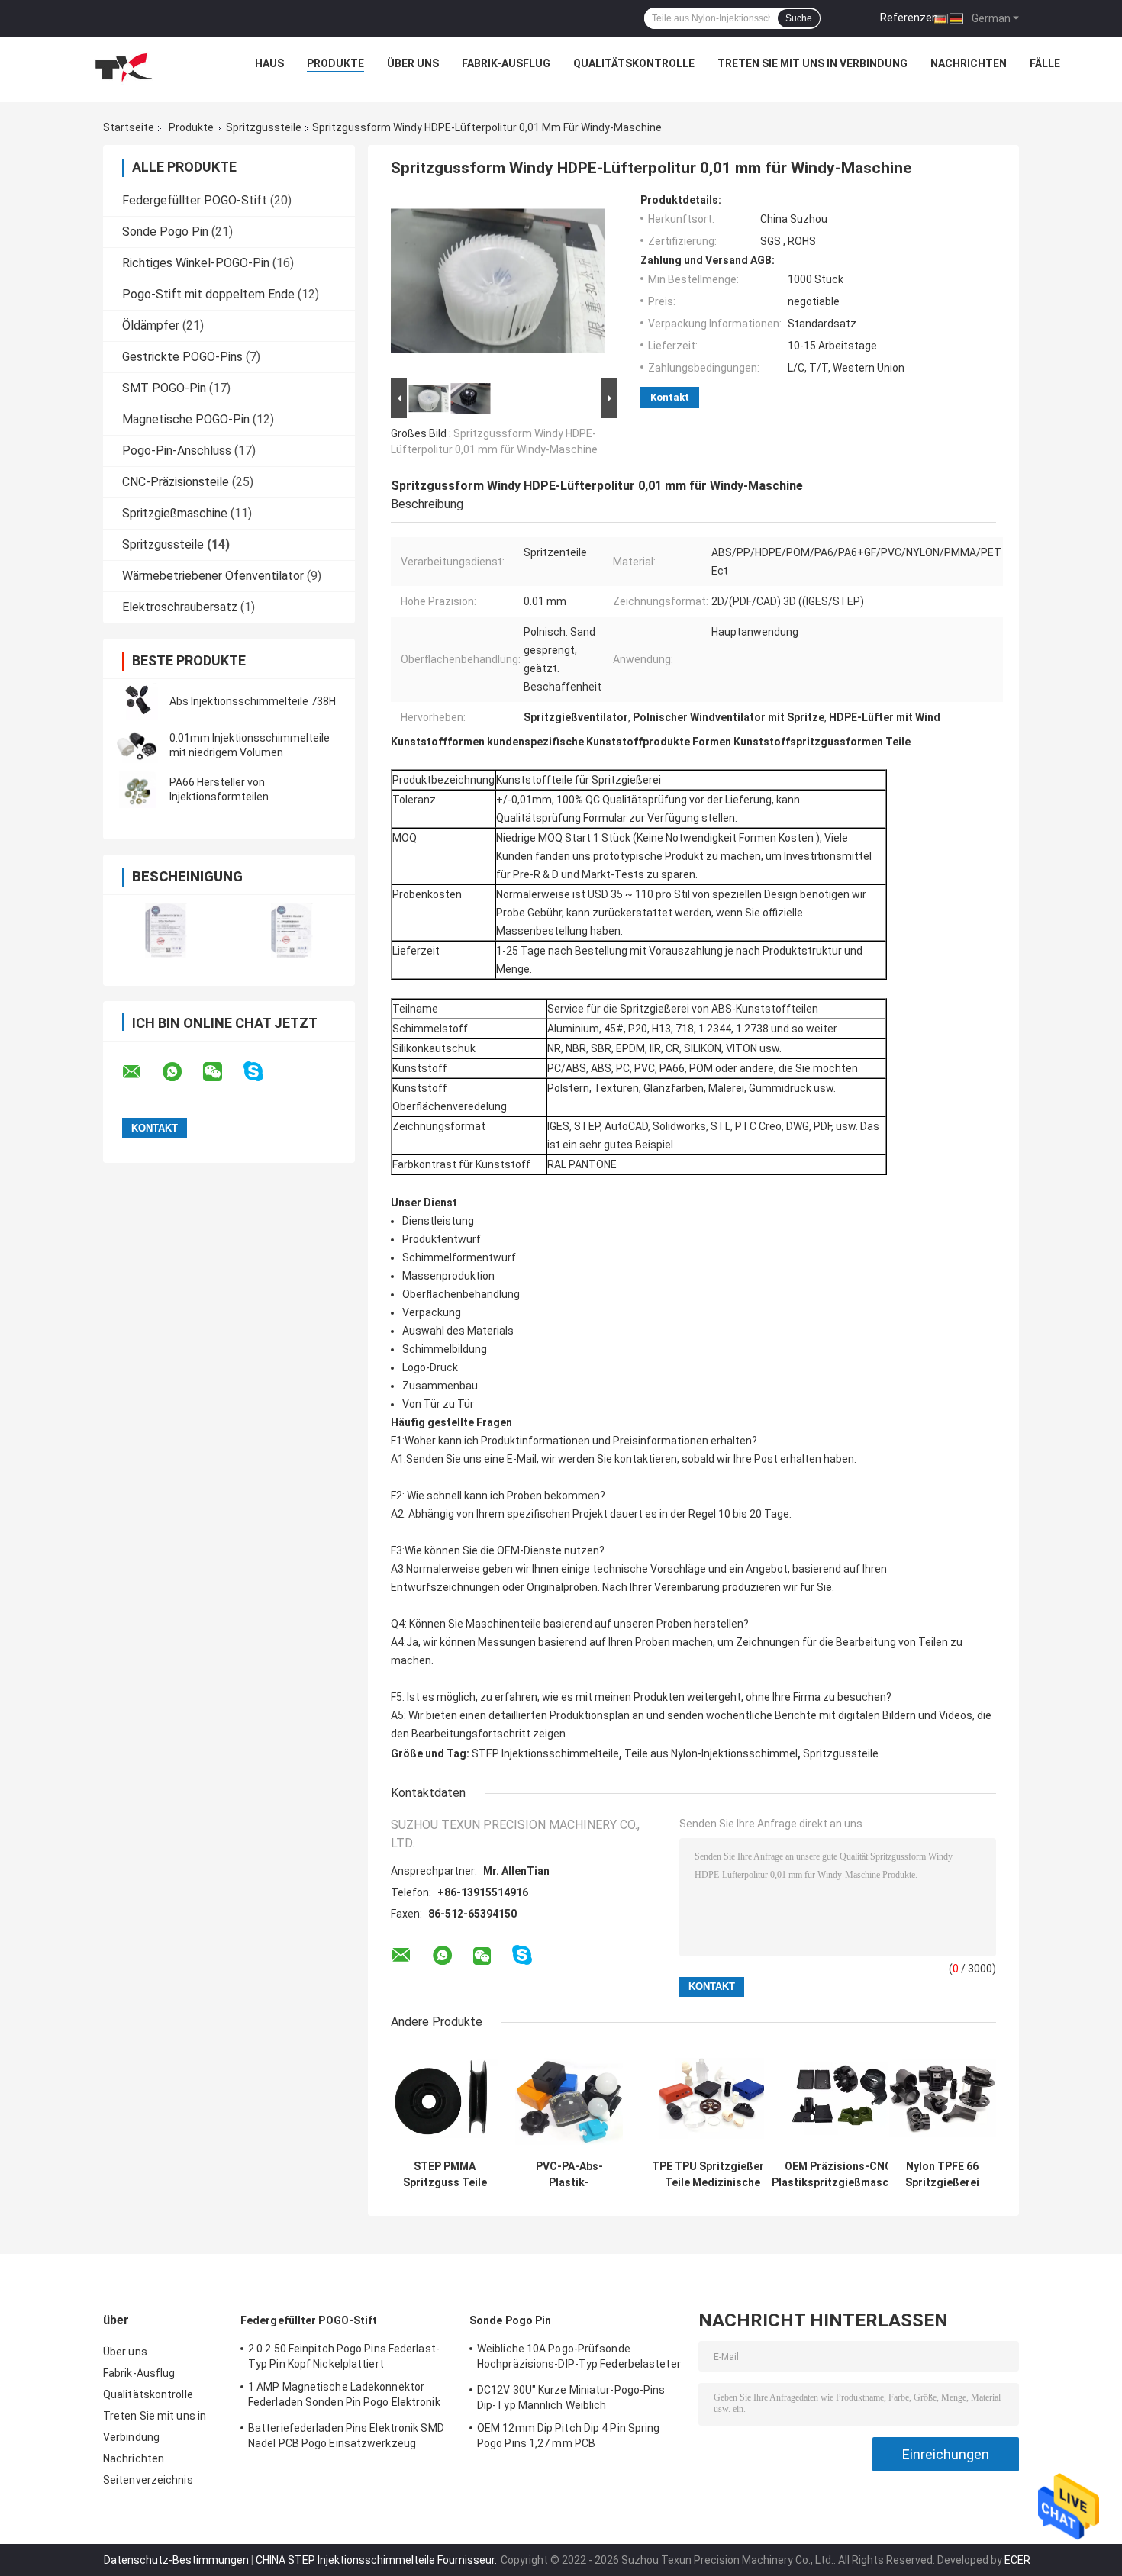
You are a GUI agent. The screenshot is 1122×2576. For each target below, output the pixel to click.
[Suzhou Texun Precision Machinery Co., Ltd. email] (141, 1072)
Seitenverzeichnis (148, 2480)
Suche (799, 18)
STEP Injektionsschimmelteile (545, 1753)
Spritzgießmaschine (175, 513)
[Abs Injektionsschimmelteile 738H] (137, 701)
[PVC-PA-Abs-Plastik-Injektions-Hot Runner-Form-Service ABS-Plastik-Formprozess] (569, 2099)
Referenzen (909, 18)
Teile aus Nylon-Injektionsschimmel (711, 1753)
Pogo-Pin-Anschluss (177, 451)
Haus (269, 63)
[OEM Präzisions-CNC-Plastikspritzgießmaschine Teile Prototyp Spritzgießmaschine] (841, 2099)
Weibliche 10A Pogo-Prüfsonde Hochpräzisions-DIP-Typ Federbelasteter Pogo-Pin (579, 2359)
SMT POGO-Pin (164, 388)
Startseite (129, 127)
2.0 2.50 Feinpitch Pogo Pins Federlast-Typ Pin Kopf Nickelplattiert (344, 2356)
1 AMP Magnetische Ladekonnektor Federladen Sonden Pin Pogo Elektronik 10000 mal (344, 2397)
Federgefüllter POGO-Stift (195, 200)
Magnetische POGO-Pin (186, 419)
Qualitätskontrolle (634, 63)
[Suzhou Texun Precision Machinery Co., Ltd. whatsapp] (182, 1072)
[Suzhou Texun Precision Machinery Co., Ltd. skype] (263, 1072)
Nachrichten (969, 63)
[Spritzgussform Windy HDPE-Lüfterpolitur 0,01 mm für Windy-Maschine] (498, 284)
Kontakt (670, 397)
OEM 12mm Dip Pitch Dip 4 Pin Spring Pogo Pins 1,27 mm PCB (569, 2436)
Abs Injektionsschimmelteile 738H (253, 701)
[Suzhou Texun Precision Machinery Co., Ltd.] (123, 67)
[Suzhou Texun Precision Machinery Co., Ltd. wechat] (222, 1072)
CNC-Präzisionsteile (176, 482)
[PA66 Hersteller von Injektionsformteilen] (137, 790)
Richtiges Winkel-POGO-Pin (196, 263)
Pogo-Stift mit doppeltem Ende (208, 294)
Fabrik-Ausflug (506, 63)
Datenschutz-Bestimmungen (176, 2560)
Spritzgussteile (264, 127)
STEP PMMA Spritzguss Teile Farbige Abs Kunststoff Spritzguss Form (445, 2175)
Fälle (1045, 63)
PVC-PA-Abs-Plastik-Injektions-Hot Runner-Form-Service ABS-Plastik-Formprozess (569, 2175)
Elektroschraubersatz (180, 607)
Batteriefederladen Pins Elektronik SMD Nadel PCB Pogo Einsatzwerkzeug (346, 2436)
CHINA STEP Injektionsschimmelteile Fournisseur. (377, 2560)
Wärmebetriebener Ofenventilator (213, 576)
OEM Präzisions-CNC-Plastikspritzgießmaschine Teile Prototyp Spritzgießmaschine (841, 2175)
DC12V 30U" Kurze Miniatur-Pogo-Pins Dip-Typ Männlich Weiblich (571, 2397)
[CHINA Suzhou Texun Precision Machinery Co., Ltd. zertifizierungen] (166, 931)
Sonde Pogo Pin (165, 232)
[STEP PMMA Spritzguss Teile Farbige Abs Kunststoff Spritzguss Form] (445, 2099)
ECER (1017, 2560)
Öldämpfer (151, 325)
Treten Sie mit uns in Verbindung (812, 63)
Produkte (335, 63)
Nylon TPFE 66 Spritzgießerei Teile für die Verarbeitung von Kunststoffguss (942, 2175)
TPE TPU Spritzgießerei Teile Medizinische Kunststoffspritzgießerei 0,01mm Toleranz (712, 2175)
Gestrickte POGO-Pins (182, 357)
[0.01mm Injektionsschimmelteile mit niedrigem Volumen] (137, 745)
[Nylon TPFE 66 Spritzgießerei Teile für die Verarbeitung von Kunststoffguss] (942, 2099)
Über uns (413, 63)
